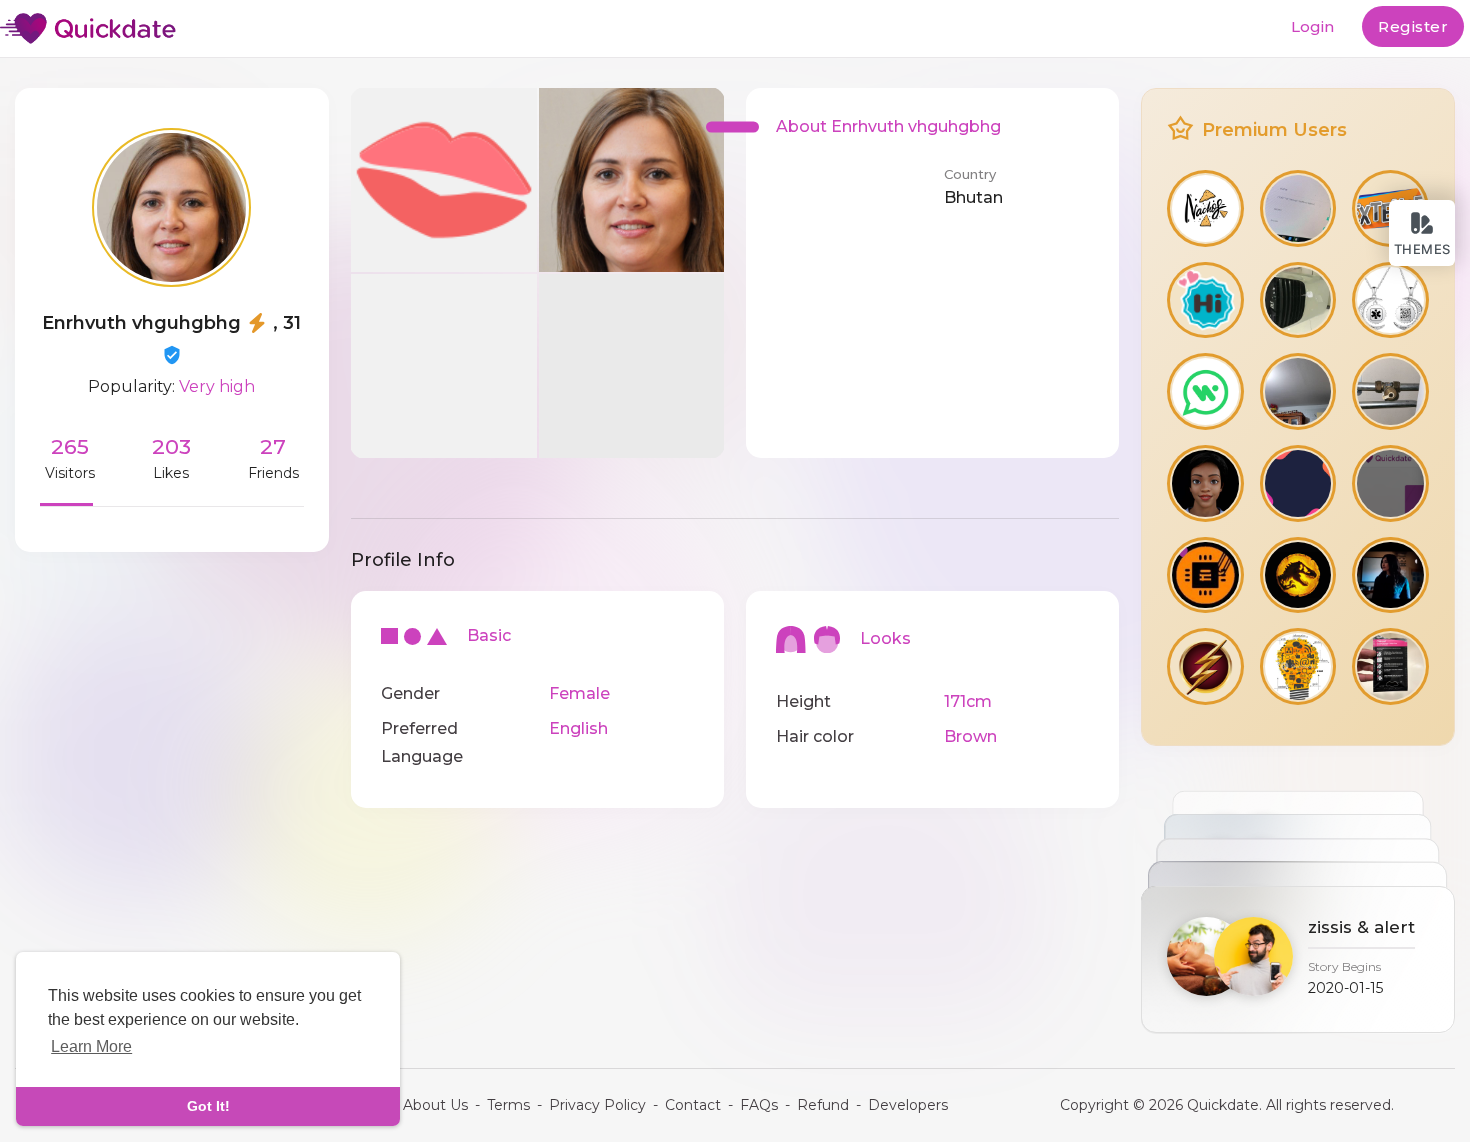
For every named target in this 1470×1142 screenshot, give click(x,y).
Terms (508, 1105)
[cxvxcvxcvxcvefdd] (1298, 666)
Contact (693, 1105)
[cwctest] (1390, 483)
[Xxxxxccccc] (1298, 391)
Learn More (91, 1046)
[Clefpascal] (1298, 483)
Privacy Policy (597, 1105)
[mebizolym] (1390, 575)
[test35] (1205, 391)
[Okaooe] (1390, 300)
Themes (1422, 249)
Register (1413, 26)
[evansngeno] (1205, 483)
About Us (435, 1105)
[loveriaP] (1205, 666)
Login (1312, 26)
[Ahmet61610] (1298, 575)
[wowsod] (1205, 575)
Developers (908, 1105)
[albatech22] (1298, 208)
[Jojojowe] (1390, 391)
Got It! (208, 1106)
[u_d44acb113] (1298, 300)
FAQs (759, 1105)
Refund (823, 1105)
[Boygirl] (1390, 666)
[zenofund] (1205, 300)
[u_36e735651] (1205, 208)
